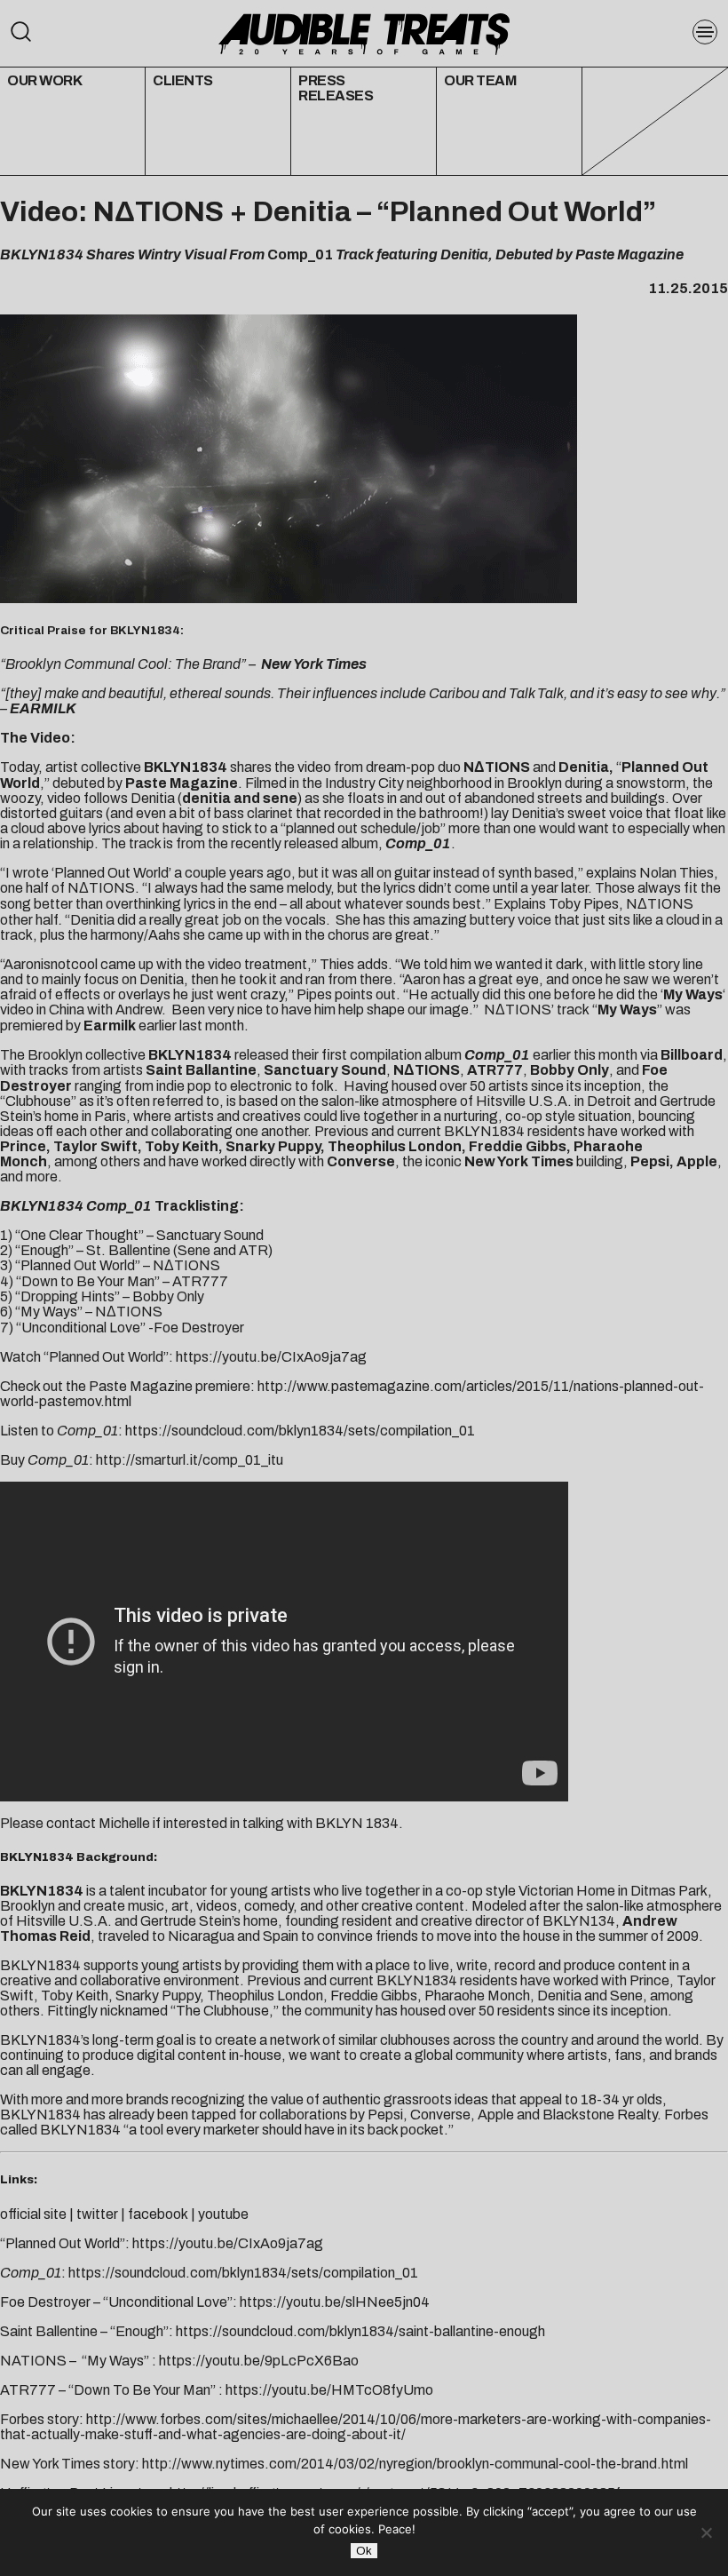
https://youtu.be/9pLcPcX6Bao (259, 2361)
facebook (158, 2214)
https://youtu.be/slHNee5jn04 (335, 2302)
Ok (364, 2551)
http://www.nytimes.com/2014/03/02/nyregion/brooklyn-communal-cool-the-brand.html (415, 2464)
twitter (97, 2214)
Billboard (692, 1055)
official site (33, 2214)
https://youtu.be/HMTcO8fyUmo (329, 2390)
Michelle (124, 1823)
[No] (706, 2532)
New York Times (314, 664)
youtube (223, 2214)
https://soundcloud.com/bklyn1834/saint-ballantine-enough (360, 2331)
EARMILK (43, 708)
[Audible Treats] (364, 32)
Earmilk (110, 1026)
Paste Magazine (182, 783)
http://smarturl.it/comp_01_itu (190, 1460)
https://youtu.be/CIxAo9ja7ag (271, 1357)
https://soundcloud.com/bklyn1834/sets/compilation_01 (300, 1431)
